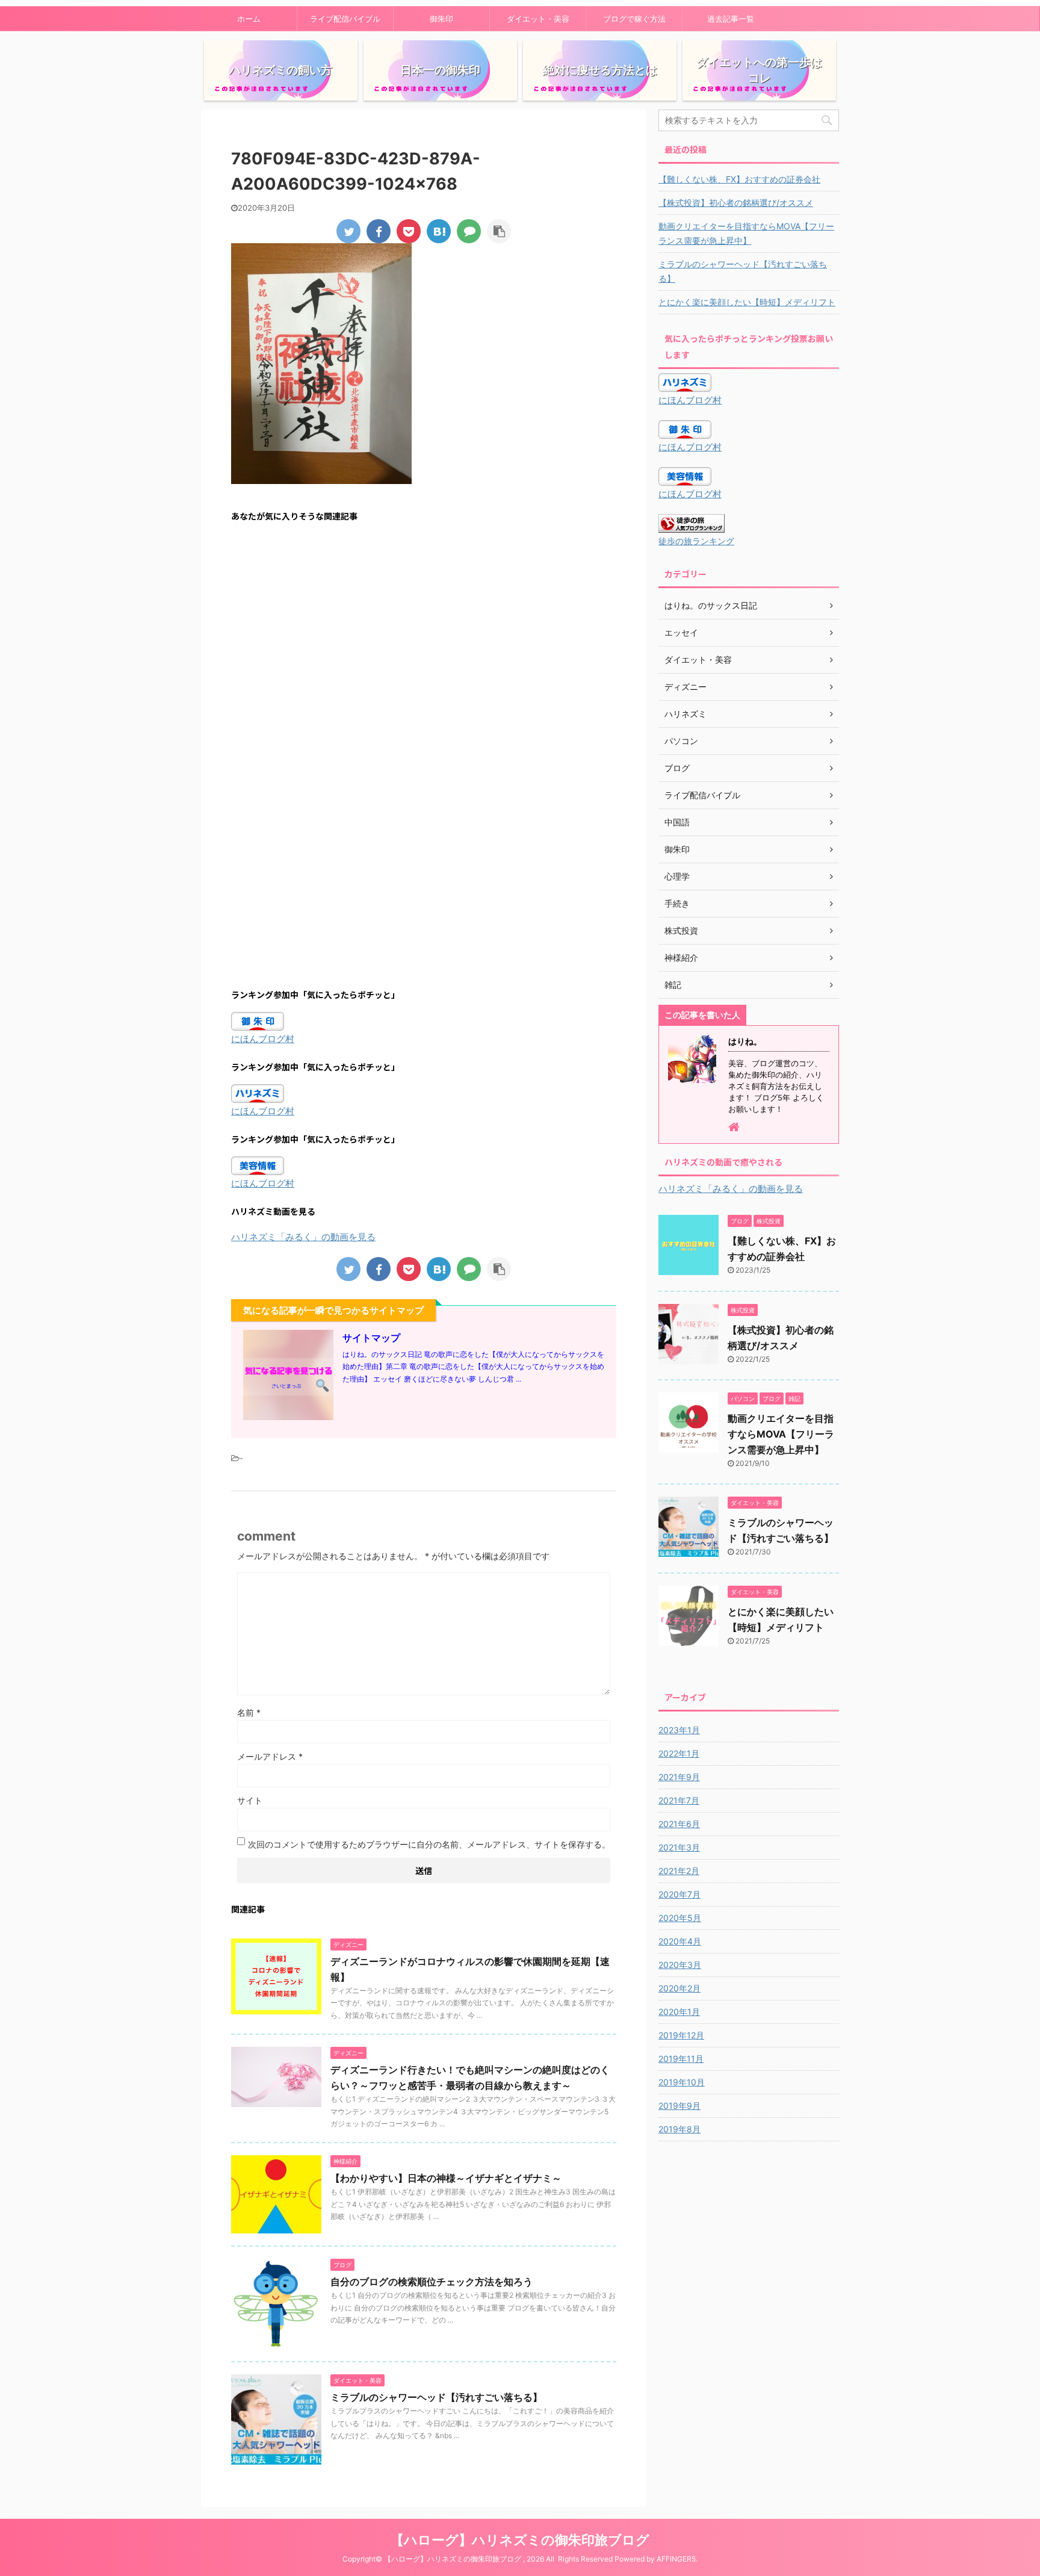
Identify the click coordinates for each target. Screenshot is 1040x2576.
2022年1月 (679, 1753)
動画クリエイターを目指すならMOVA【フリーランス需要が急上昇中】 (746, 233)
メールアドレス (270, 1756)
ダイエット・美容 (538, 19)
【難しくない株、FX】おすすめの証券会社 (739, 179)
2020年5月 (680, 1918)
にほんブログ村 (263, 1039)
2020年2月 (679, 1988)
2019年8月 (679, 2129)
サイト (250, 1800)
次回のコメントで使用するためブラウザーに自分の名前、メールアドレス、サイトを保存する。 (429, 1844)
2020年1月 (679, 2012)
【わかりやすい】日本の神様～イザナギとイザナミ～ (446, 2178)
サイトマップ (371, 1338)
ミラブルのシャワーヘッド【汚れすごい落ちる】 (436, 2397)
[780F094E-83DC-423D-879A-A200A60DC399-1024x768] (439, 231)
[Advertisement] (424, 649)
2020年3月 (680, 1965)
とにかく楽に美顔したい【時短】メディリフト (747, 302)
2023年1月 (679, 1730)
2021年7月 (679, 1800)
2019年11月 (681, 2059)
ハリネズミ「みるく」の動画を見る (303, 1237)
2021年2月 (679, 1871)
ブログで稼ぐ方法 (634, 19)
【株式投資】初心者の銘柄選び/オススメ (736, 203)
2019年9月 (679, 2106)
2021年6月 (679, 1824)
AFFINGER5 (676, 2559)
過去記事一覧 (731, 19)
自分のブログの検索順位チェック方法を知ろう (432, 2282)
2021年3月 (679, 1847)
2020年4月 (680, 1941)
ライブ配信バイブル (345, 19)
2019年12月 (681, 2035)
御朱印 (441, 19)
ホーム (249, 19)
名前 (249, 1712)
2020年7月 (679, 1894)
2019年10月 (682, 2082)
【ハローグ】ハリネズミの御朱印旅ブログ (520, 2540)
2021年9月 (679, 1777)
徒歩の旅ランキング (696, 541)
